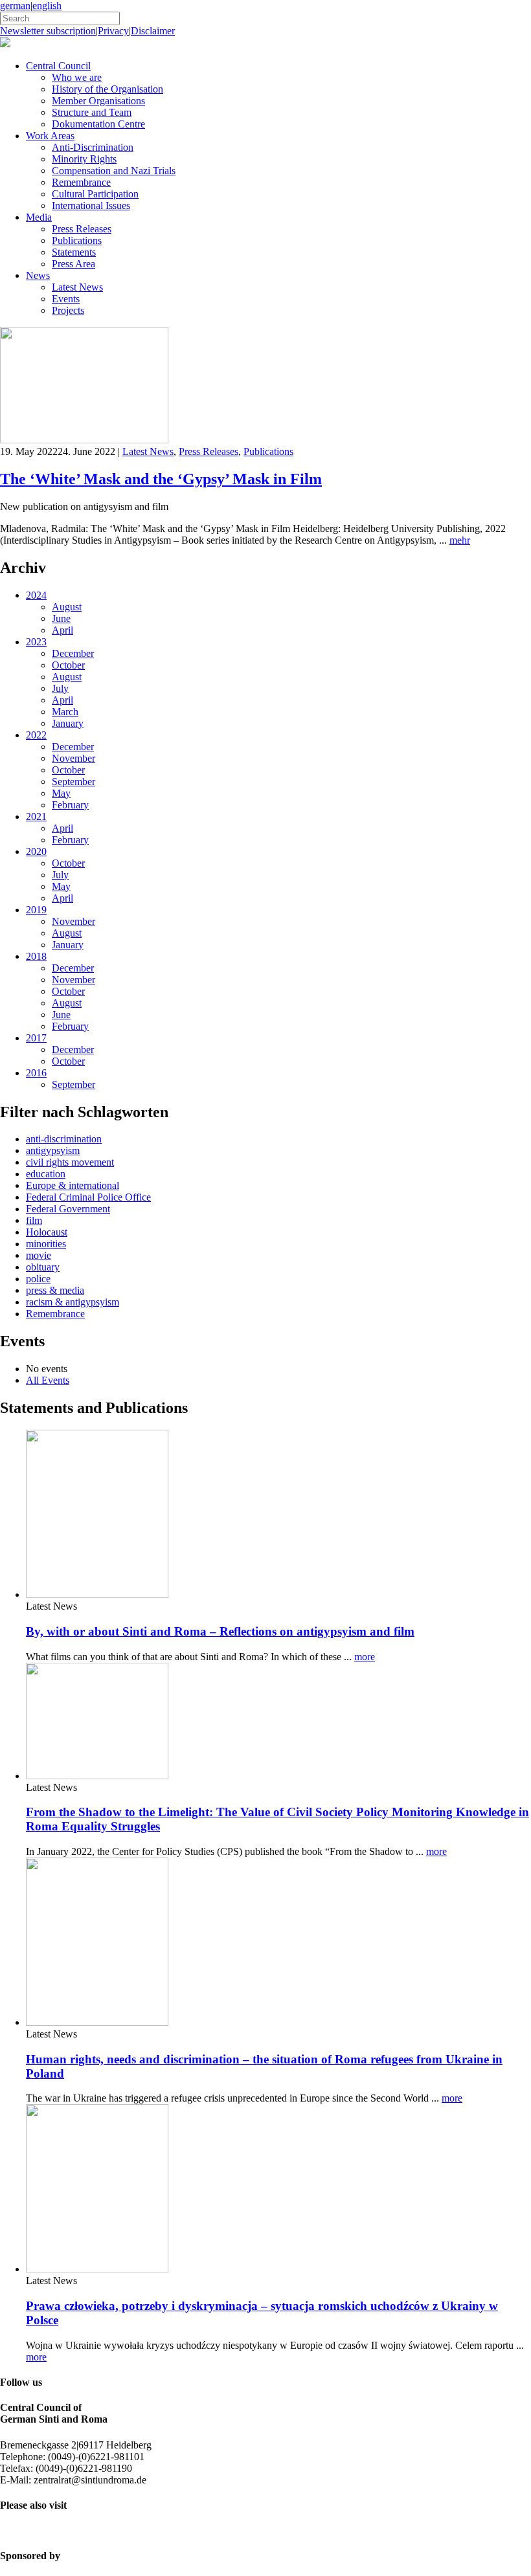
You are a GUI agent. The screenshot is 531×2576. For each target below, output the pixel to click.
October (68, 665)
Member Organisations (98, 101)
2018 (36, 956)
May (61, 793)
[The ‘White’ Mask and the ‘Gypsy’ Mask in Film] (84, 440)
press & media (55, 1290)
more (365, 1657)
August (67, 607)
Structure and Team (92, 112)
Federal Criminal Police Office (88, 1197)
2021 (36, 816)
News (38, 275)
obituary (43, 1267)
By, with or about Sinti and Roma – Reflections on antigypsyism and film (220, 1631)
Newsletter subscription (48, 31)
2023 (36, 642)
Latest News (77, 287)
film (34, 1220)
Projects (68, 310)
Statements (74, 252)
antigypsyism (53, 1150)
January (68, 723)
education (46, 1174)
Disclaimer (153, 31)
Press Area (73, 264)
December (73, 653)
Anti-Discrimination (93, 147)
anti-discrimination (64, 1139)
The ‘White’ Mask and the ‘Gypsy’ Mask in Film (161, 479)
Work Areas (50, 136)
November (73, 758)
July (60, 688)
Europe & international (73, 1185)
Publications (77, 240)
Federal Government (68, 1209)
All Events (48, 1380)
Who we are (77, 77)
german (15, 6)
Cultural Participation (95, 194)
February (70, 805)
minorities (46, 1244)
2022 (36, 735)
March (65, 712)
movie (39, 1255)
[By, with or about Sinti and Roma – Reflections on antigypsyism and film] (97, 1594)
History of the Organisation (107, 89)
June (61, 618)
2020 (36, 851)
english (47, 6)
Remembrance (81, 182)
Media (39, 217)
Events (66, 299)
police (38, 1279)
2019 (36, 910)
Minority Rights (84, 159)
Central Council (58, 66)
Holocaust (47, 1232)
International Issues (91, 205)
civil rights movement (70, 1162)
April (62, 630)
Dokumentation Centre (98, 124)
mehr (460, 540)
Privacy (113, 31)
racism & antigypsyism (73, 1302)
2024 (36, 595)
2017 (36, 1038)
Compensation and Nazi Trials (114, 171)
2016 (36, 1073)
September (73, 782)
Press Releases (82, 229)
